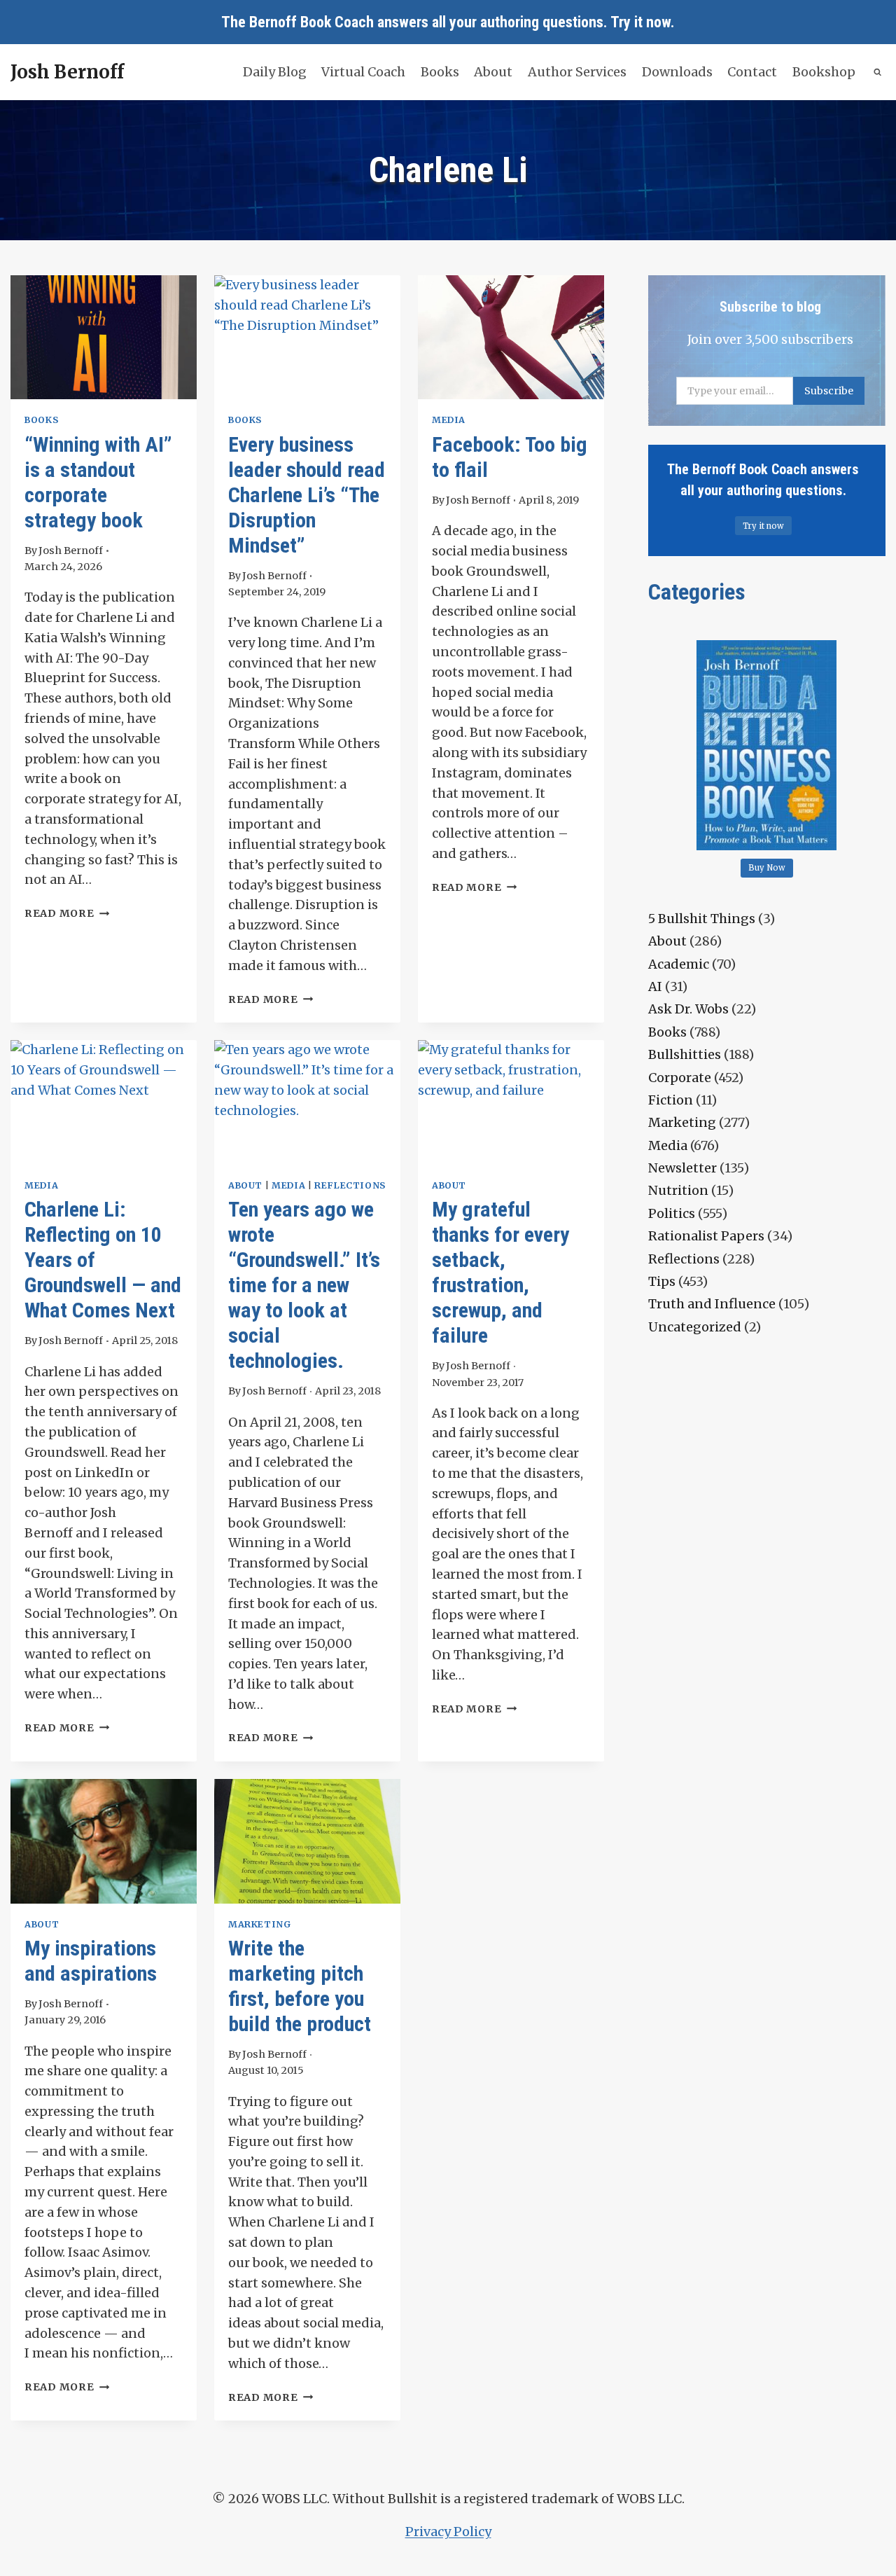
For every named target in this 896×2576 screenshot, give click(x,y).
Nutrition (678, 1190)
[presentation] (104, 337)
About (493, 72)
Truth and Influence (712, 1304)
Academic (679, 964)
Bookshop (824, 72)
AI (655, 986)
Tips (662, 1281)
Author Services (577, 72)
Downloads (677, 72)
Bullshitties (685, 1054)
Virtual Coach (363, 72)
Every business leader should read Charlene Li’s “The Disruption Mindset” (307, 495)
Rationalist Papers (706, 1236)
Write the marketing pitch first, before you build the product (300, 1986)
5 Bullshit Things (702, 919)
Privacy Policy (448, 2532)
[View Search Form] (878, 72)
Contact (752, 72)
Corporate (680, 1078)
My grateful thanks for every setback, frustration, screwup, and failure (500, 1272)
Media (449, 420)
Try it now (640, 22)
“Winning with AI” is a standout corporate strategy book (98, 482)
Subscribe (829, 391)
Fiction (671, 1100)
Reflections (350, 1185)
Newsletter (682, 1168)
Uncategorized (695, 1327)
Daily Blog (275, 72)
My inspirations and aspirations (91, 1961)
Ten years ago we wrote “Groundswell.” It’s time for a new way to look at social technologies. (304, 1285)
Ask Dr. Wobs (688, 1009)
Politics (672, 1213)
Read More (67, 913)
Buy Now (767, 868)
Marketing (260, 1924)
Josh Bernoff (71, 550)
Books (440, 72)
